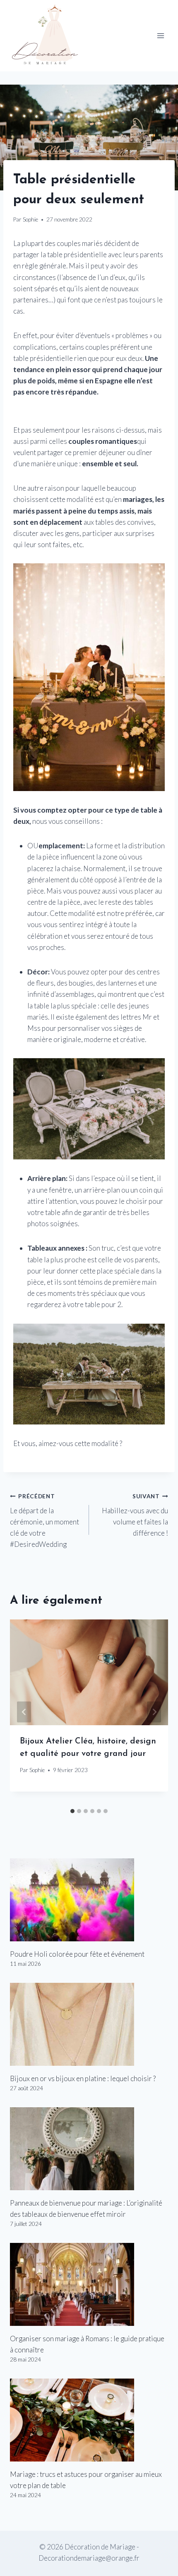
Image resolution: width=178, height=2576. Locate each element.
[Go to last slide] (24, 1712)
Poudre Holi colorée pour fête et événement (77, 1954)
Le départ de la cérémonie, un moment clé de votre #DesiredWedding (44, 1521)
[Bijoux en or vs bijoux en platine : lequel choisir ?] (89, 2024)
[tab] (72, 1811)
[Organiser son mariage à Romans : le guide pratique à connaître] (89, 2284)
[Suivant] (154, 1712)
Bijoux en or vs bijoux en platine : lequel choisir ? (83, 2078)
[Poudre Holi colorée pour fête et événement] (89, 1900)
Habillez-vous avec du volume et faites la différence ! (135, 1515)
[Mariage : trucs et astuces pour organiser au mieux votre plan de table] (89, 2420)
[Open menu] (160, 36)
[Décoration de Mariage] (49, 36)
